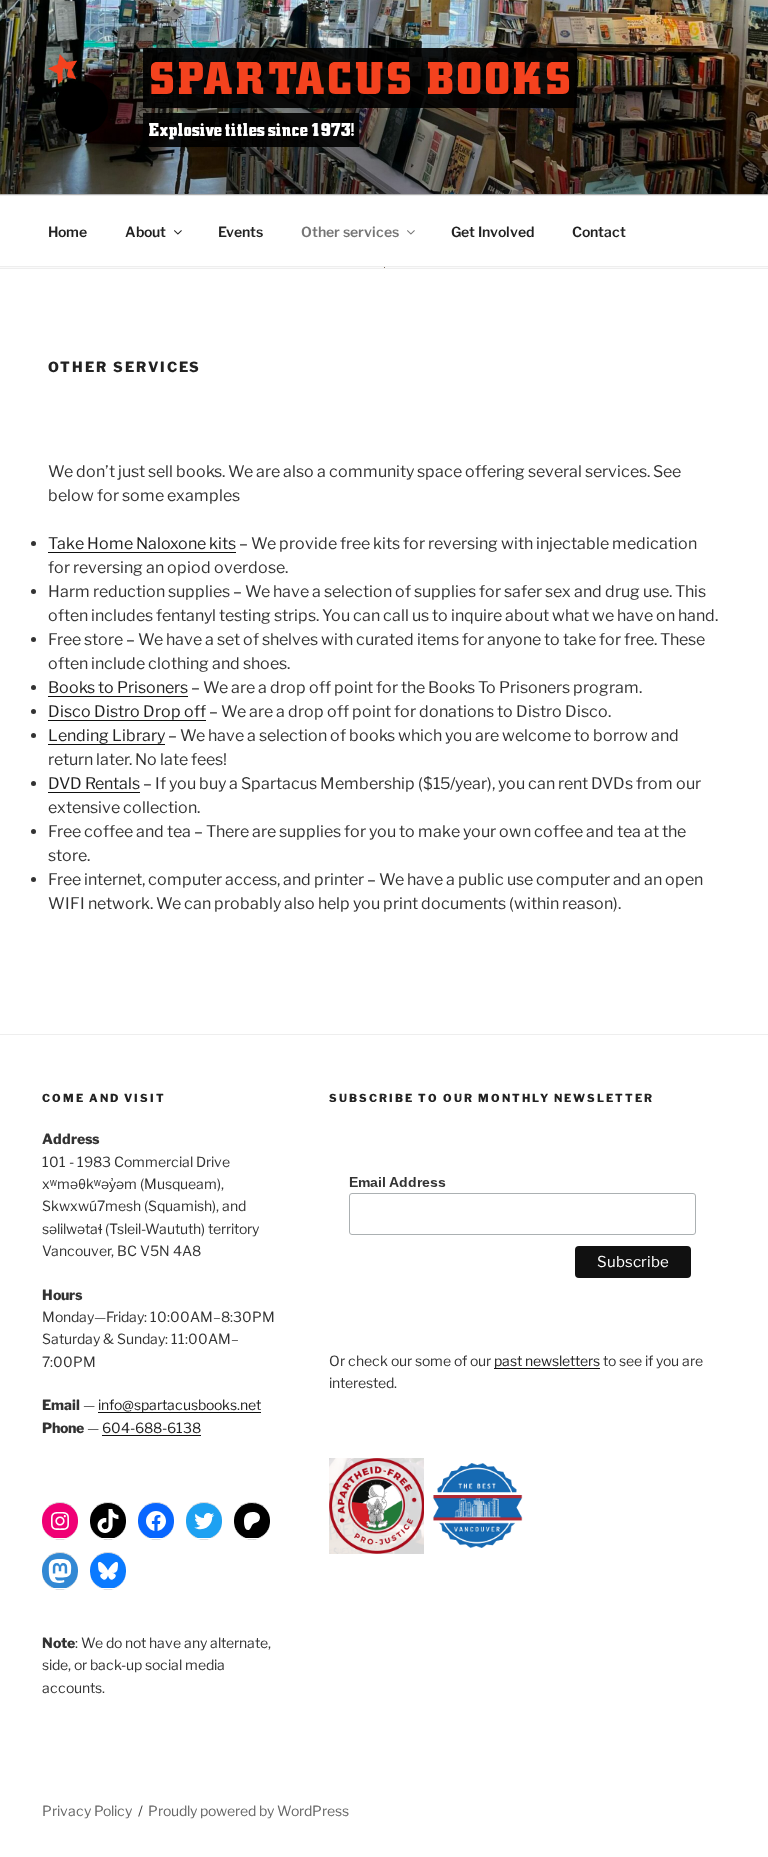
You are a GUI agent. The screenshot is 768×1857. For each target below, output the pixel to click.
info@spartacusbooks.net (179, 1404)
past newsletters (547, 1360)
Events (240, 231)
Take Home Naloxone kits (142, 543)
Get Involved (492, 231)
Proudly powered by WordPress (248, 1810)
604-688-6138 (151, 1427)
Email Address (397, 1182)
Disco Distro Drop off (127, 711)
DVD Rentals (94, 783)
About (145, 231)
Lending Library (106, 735)
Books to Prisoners (118, 687)
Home (67, 231)
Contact (599, 231)
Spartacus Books (360, 78)
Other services (350, 231)
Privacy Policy (87, 1810)
